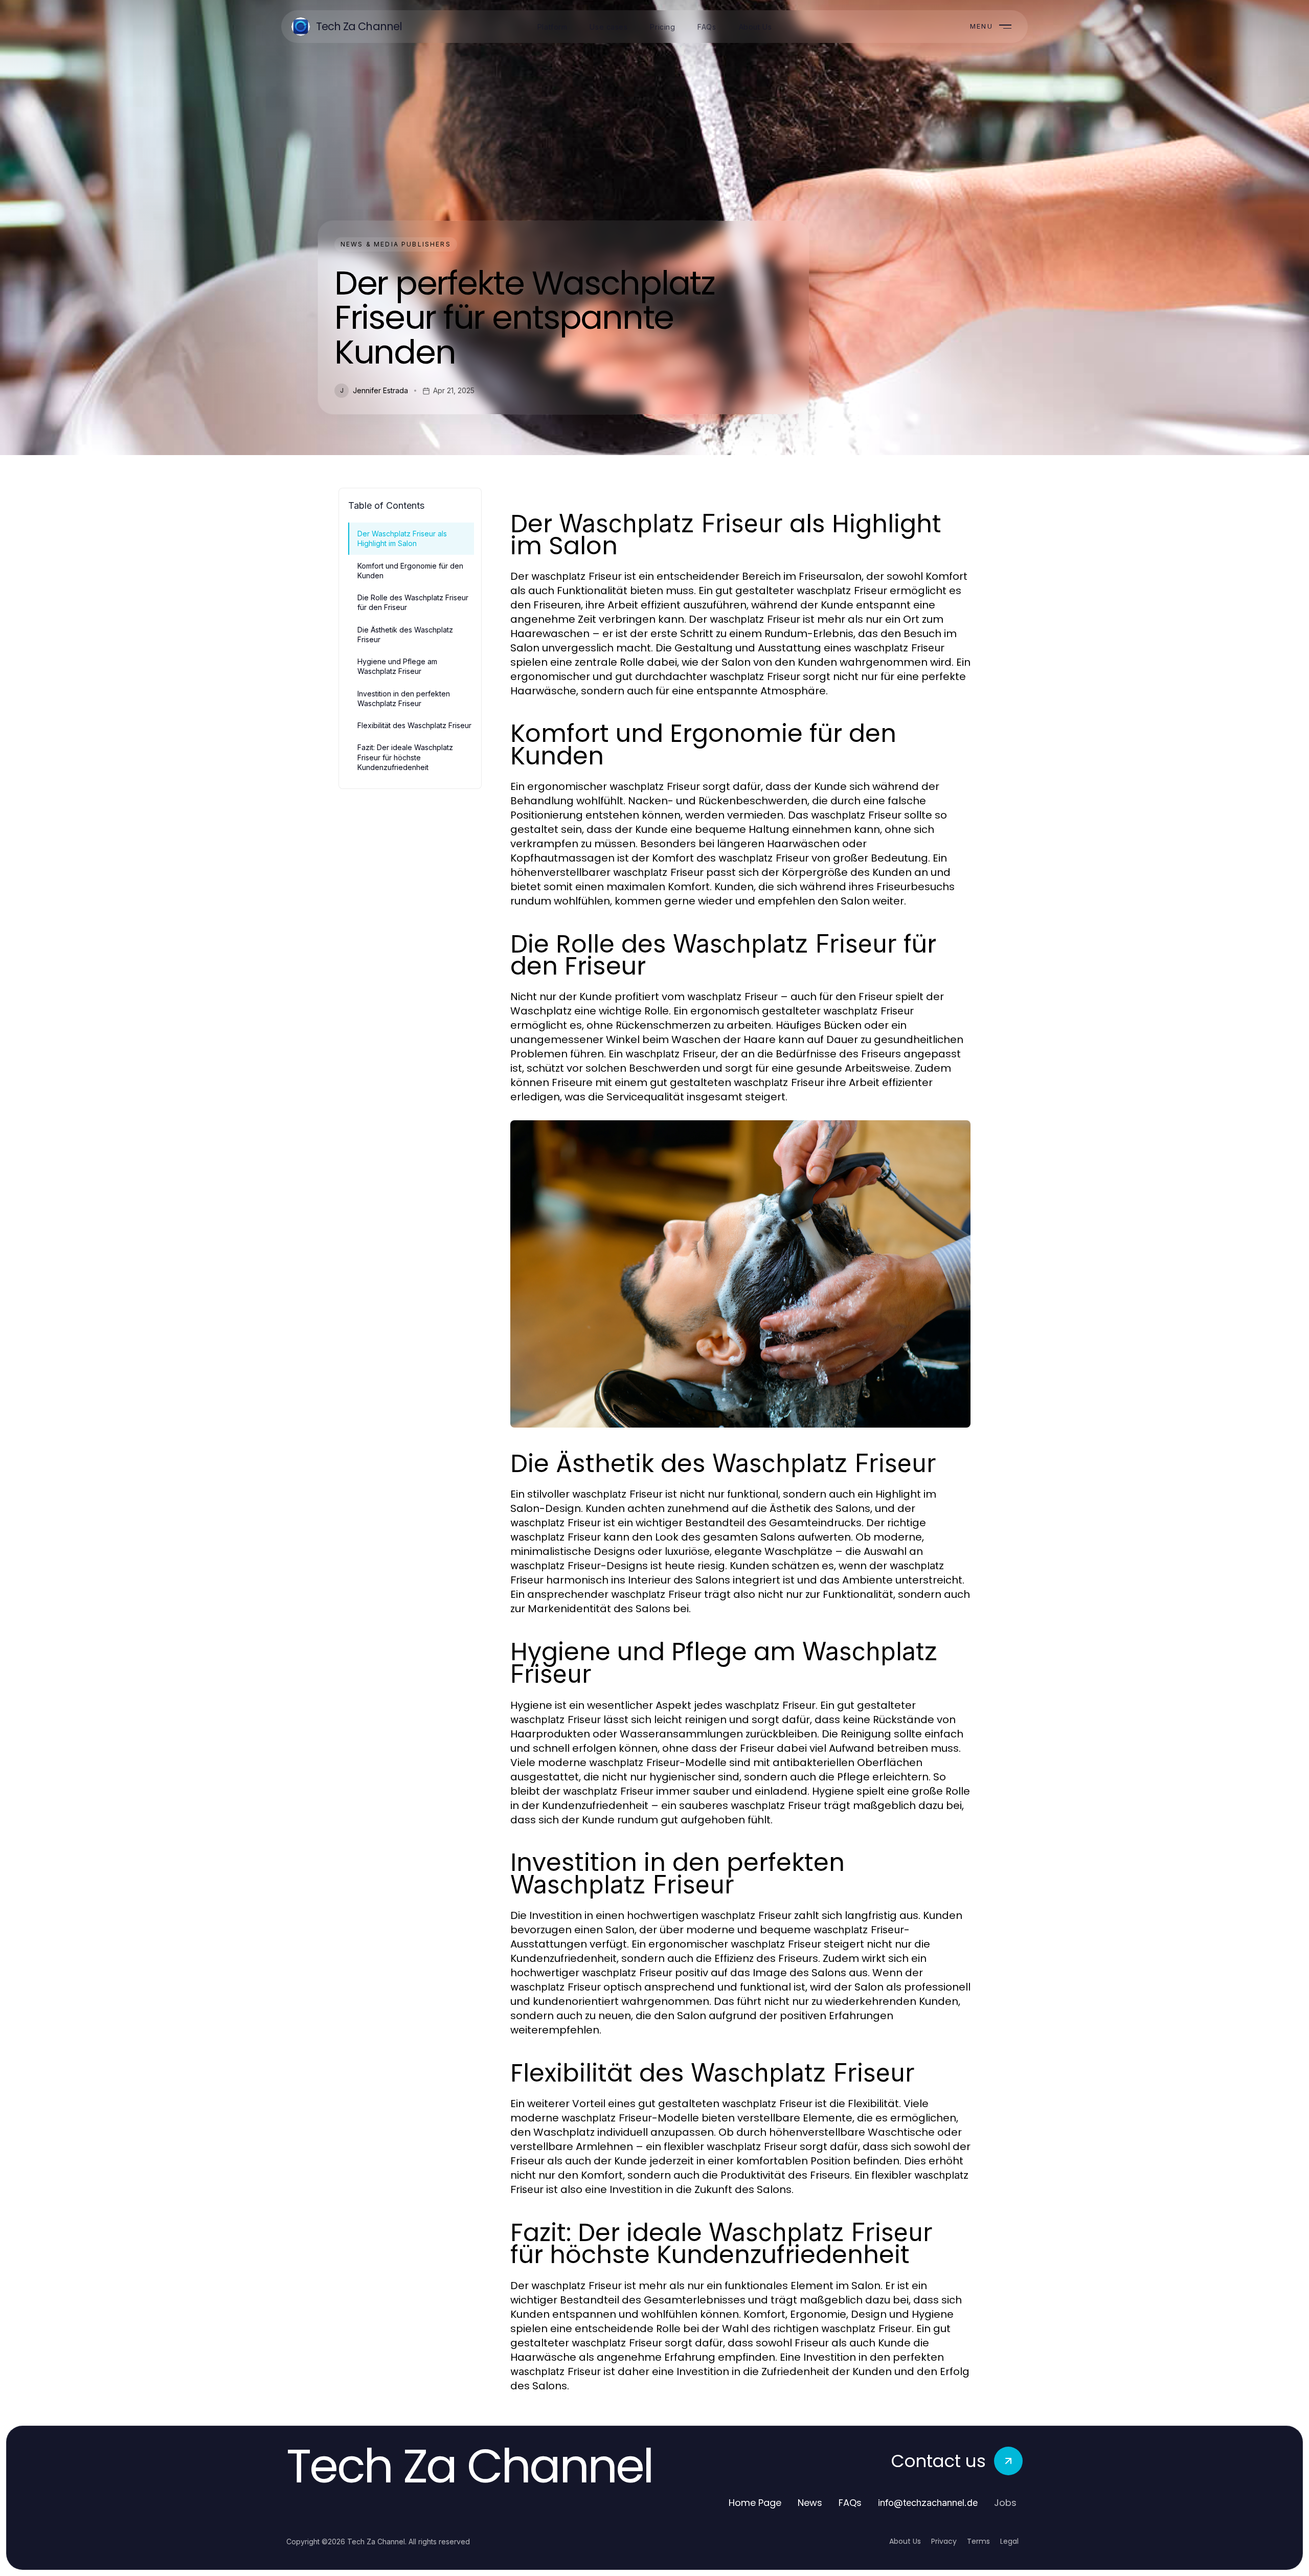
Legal (1009, 2541)
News (810, 2503)
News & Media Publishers (396, 244)
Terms (978, 2541)
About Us (905, 2541)
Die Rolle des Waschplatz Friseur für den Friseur (413, 602)
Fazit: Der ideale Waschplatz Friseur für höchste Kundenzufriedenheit (405, 757)
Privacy (944, 2541)
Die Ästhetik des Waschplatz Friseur (405, 635)
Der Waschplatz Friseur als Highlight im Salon (402, 538)
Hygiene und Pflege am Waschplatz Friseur (397, 666)
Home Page (755, 2503)
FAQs (850, 2503)
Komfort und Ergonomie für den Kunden (410, 571)
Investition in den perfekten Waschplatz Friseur (404, 698)
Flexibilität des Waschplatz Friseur (414, 725)
